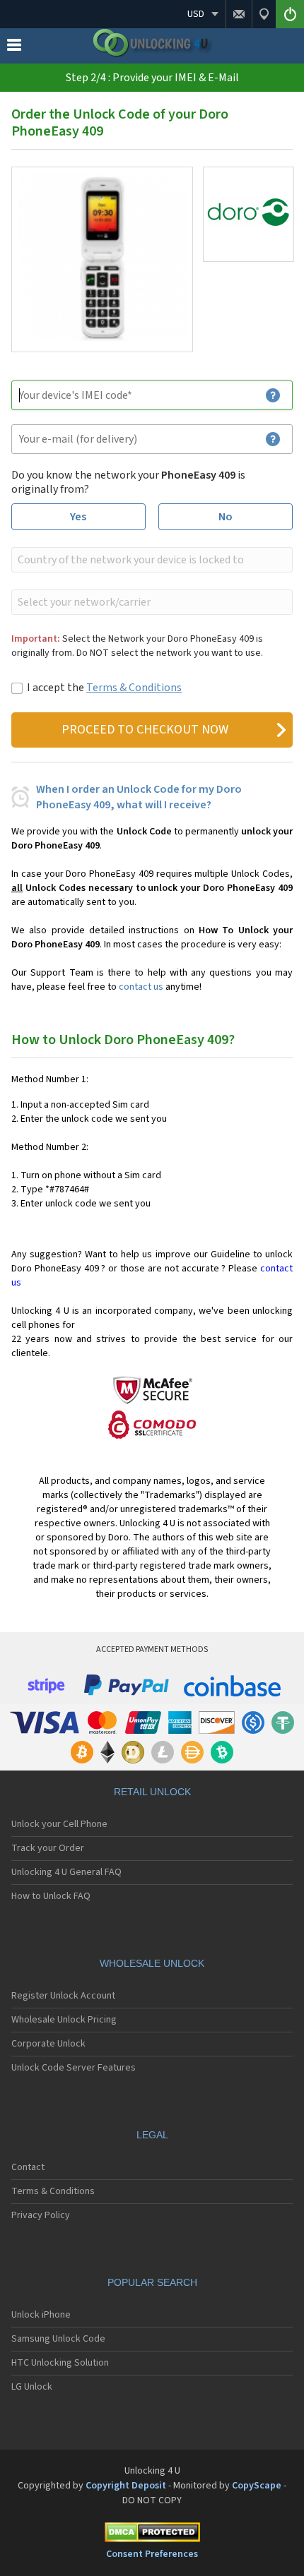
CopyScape (257, 2486)
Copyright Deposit (126, 2486)
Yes (78, 517)
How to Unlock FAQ (51, 1896)
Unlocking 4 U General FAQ (66, 1872)
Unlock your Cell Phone (59, 1824)
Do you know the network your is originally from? (128, 482)
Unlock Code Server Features (74, 2068)
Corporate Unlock (48, 2044)
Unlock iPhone (41, 2315)
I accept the (104, 688)
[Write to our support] (239, 14)
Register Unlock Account (63, 1996)
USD (196, 14)
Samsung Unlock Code (58, 2339)
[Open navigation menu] (14, 48)
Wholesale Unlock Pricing (64, 2020)
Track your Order (48, 1848)
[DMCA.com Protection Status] (152, 2535)
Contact (28, 2167)
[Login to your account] (290, 14)
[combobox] (151, 560)
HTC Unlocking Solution (60, 2363)
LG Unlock (32, 2387)
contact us (141, 987)
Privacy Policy (41, 2215)
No (226, 517)
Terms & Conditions (134, 688)
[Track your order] (264, 14)
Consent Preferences (152, 2554)
